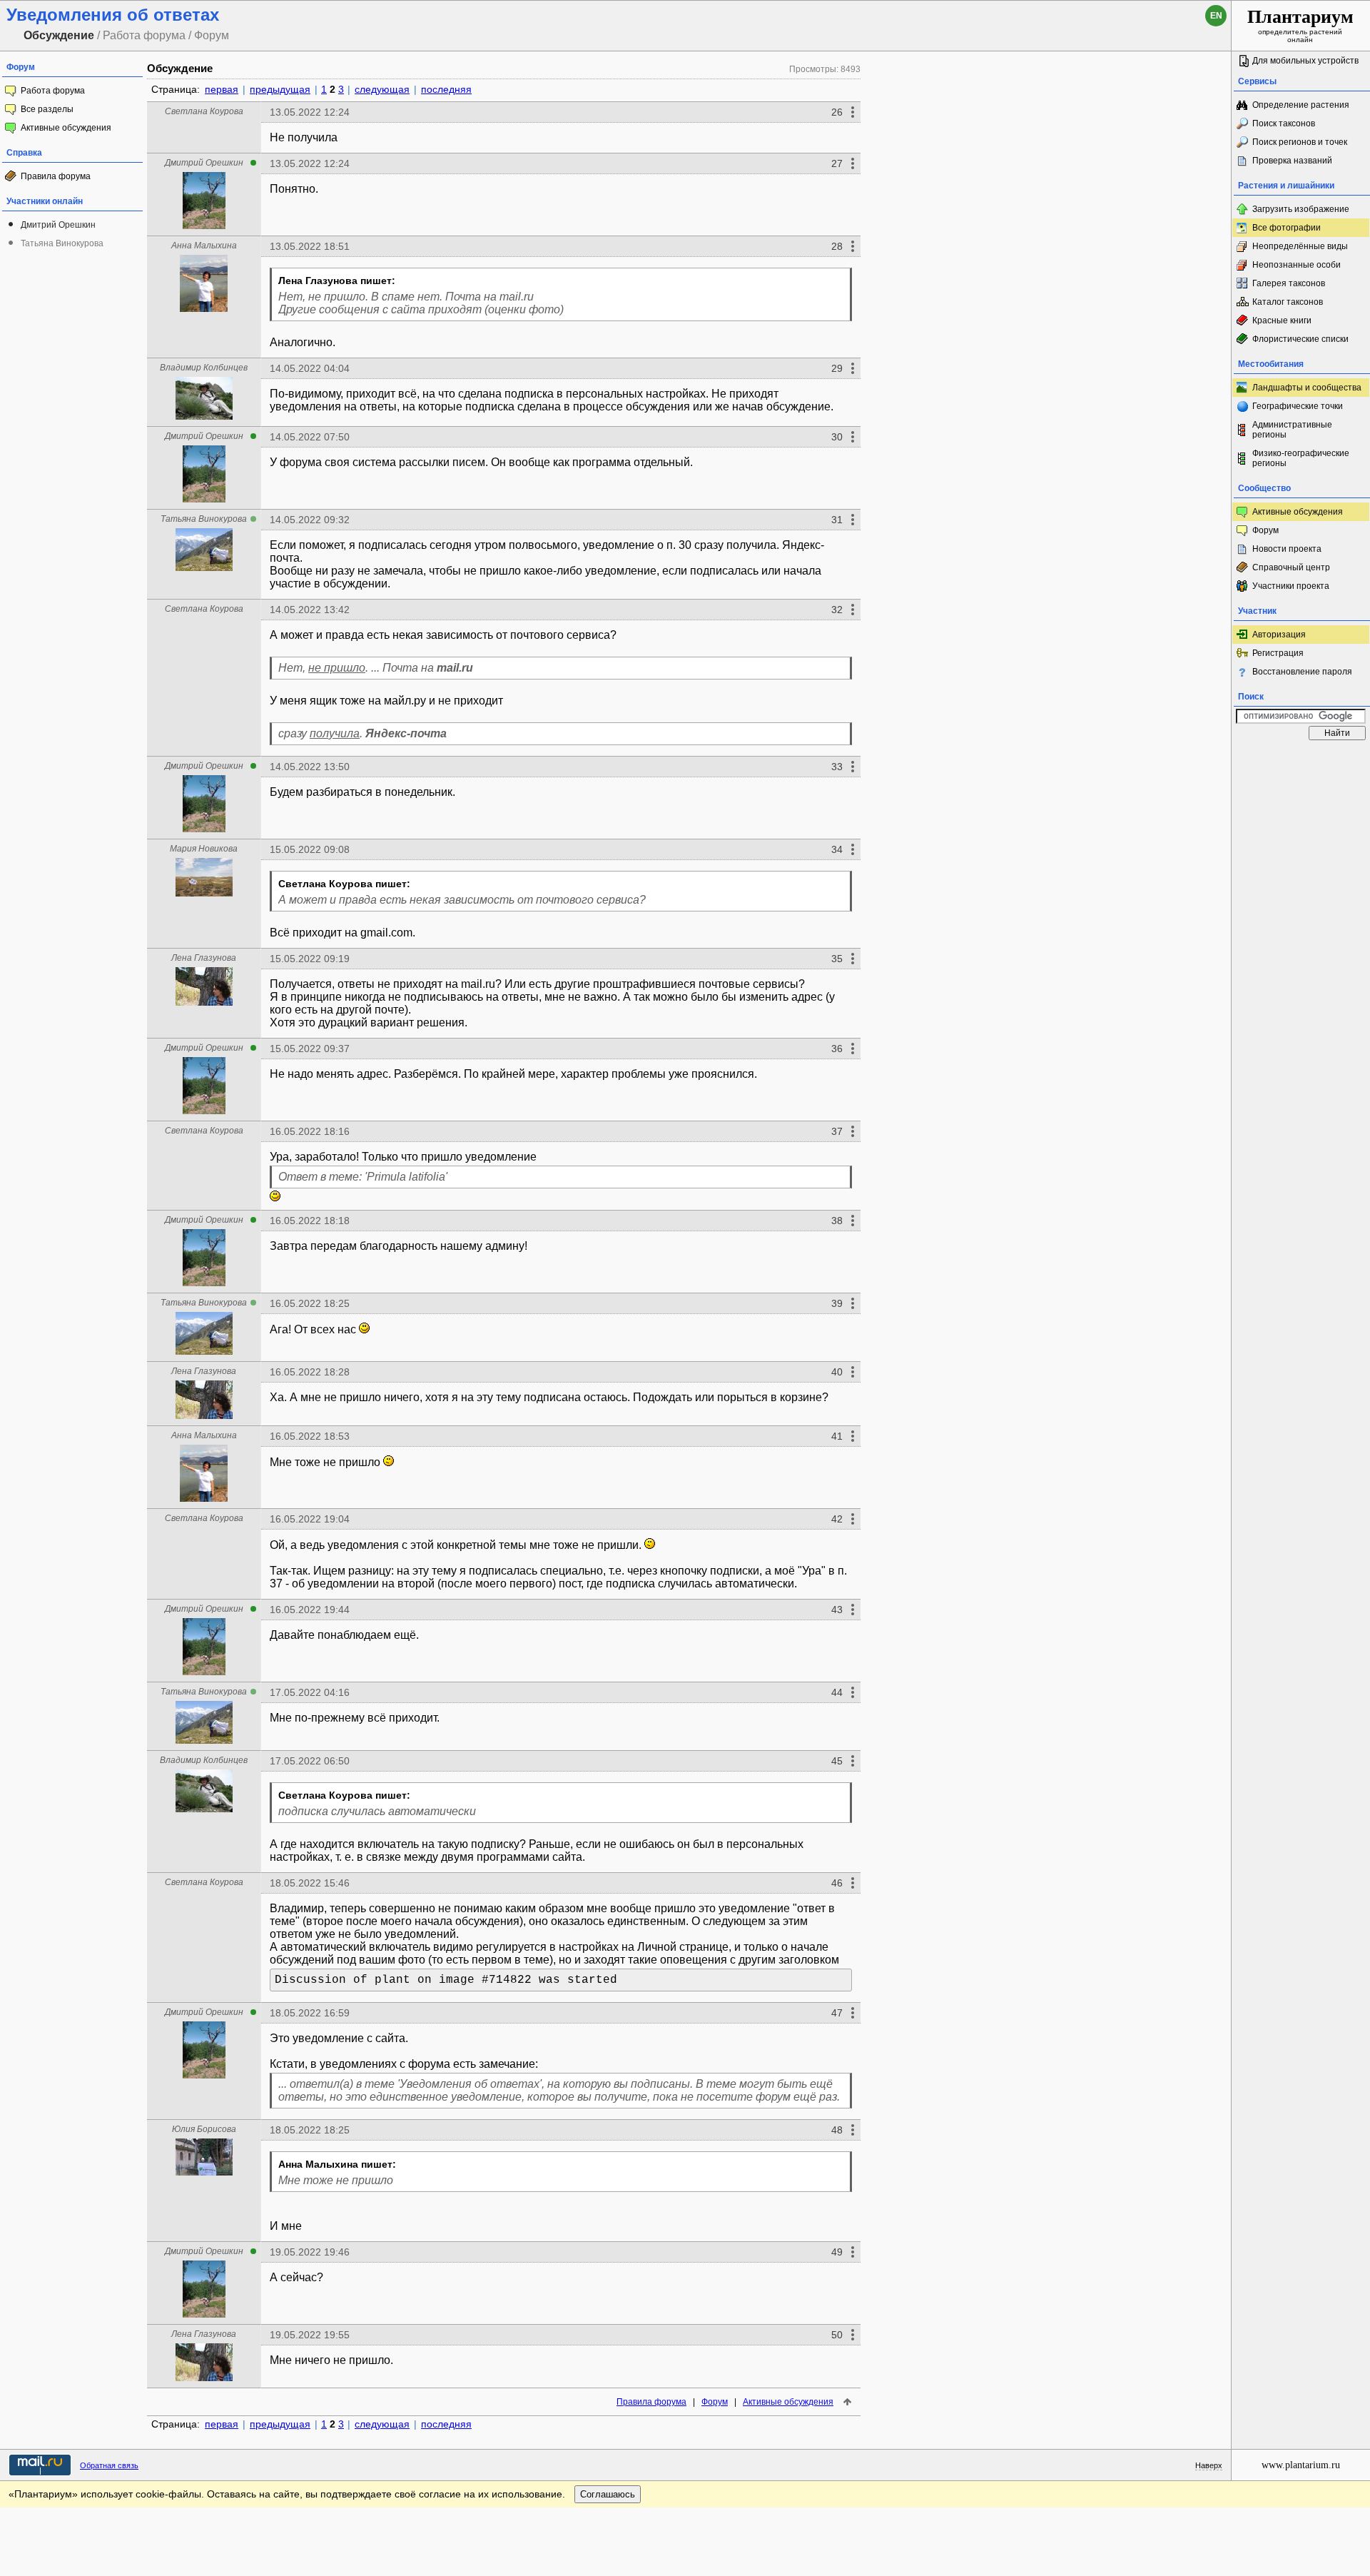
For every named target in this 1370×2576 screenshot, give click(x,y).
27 (837, 163)
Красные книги (1282, 320)
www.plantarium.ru (1301, 2465)
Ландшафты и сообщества (1307, 388)
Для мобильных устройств (1305, 61)
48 (837, 2130)
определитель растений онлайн (1300, 25)
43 (837, 1610)
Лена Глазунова (204, 958)
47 (837, 2013)
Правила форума (56, 176)
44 (837, 1692)
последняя (446, 89)
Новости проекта (1287, 549)
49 (837, 2252)
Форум (715, 2402)
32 (837, 610)
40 (837, 1372)
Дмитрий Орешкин (58, 225)
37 (837, 1131)
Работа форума (53, 91)
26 (837, 112)
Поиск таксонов (1284, 123)
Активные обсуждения (66, 128)
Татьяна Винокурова (62, 243)
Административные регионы (1292, 430)
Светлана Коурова (204, 111)
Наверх (1209, 2465)
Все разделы (47, 109)
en (1216, 16)
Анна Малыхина (204, 246)
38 (837, 1221)
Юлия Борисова (204, 2129)
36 (837, 1049)
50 (837, 2335)
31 (837, 520)
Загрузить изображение (1301, 209)
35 (837, 959)
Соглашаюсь (608, 2494)
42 (837, 1519)
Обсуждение (180, 68)
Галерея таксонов (1289, 283)
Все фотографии (1287, 228)
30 (837, 437)
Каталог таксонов (1288, 302)
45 (837, 1761)
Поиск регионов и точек (1300, 142)
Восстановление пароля (1302, 672)
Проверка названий (1292, 161)
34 (837, 849)
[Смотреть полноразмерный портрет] (204, 225)
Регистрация (1278, 653)
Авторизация (1279, 635)
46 (837, 1883)
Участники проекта (1291, 586)
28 (837, 246)
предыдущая (280, 89)
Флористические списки (1300, 339)
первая (222, 89)
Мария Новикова (204, 849)
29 (837, 368)
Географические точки (1298, 406)
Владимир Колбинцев (204, 368)
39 (837, 1303)
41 (837, 1436)
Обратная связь (109, 2465)
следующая (382, 89)
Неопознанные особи (1297, 265)
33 (837, 767)
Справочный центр (1291, 567)
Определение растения (1301, 105)
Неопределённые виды (1300, 246)
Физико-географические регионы (1301, 458)
